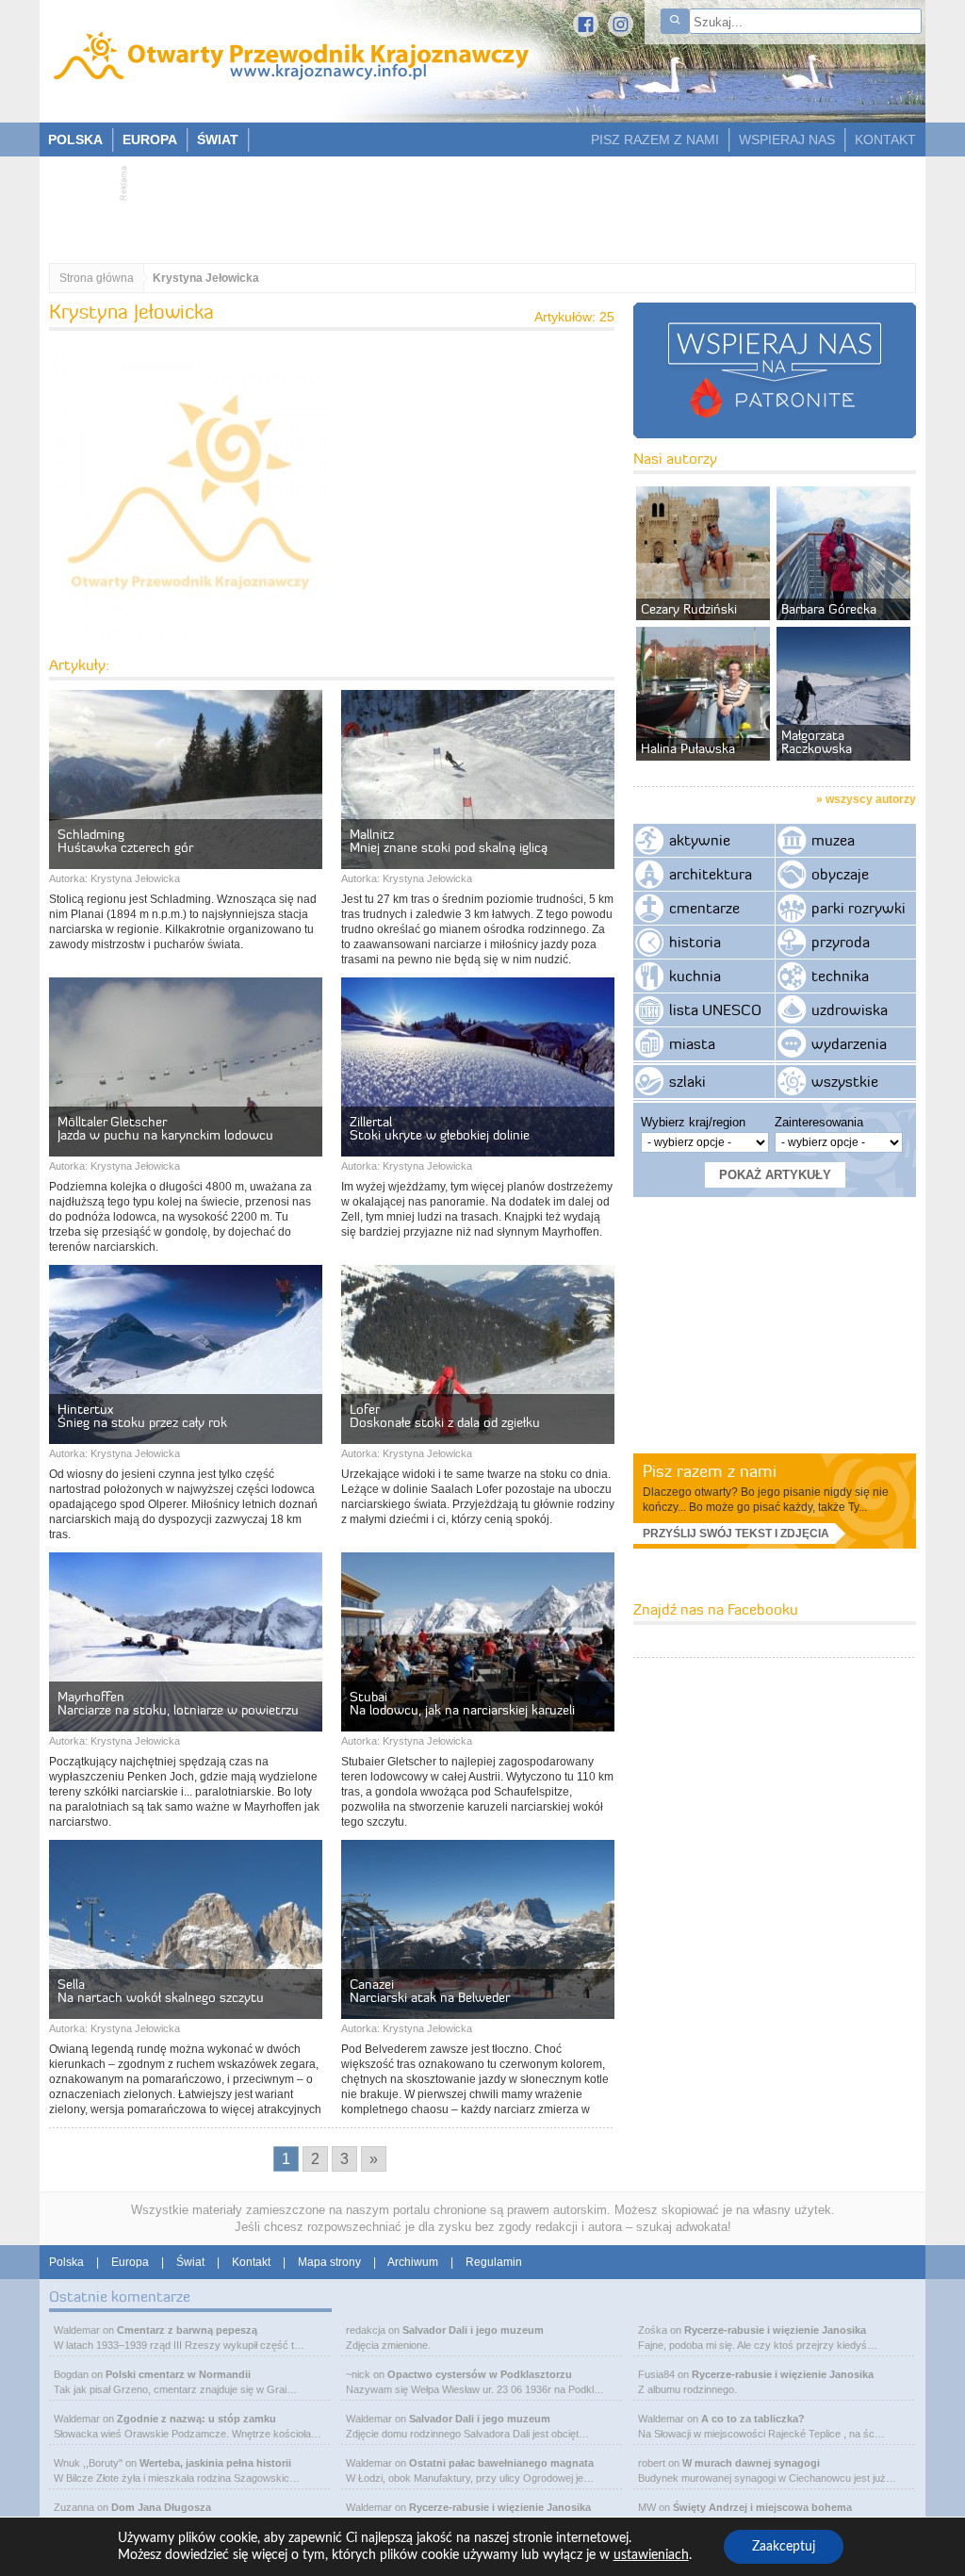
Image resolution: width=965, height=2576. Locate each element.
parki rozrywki (859, 908)
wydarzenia (849, 1043)
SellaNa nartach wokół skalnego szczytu (161, 1991)
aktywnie (700, 840)
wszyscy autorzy (871, 799)
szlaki (687, 1081)
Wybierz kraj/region (693, 1122)
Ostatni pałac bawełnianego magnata (501, 2463)
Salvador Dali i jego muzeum (473, 2330)
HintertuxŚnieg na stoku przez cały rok (142, 1416)
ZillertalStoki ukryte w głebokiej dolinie (440, 1128)
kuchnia (695, 976)
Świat (190, 2262)
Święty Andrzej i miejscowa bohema (762, 2507)
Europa (130, 2262)
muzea (833, 840)
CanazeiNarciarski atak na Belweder (430, 1991)
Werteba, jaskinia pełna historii (215, 2463)
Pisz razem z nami (710, 1471)
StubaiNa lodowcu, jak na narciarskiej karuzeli (462, 1703)
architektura (711, 874)
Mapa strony (329, 2262)
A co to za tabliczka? (753, 2419)
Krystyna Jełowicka (135, 878)
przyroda (841, 942)
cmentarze (704, 908)
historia (695, 942)
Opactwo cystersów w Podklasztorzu (480, 2374)
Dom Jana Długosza (161, 2507)
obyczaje (840, 874)
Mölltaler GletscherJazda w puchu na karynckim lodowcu (165, 1128)
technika (840, 976)
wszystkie (845, 1081)
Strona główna (97, 278)
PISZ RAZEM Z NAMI (655, 139)
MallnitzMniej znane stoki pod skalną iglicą (449, 841)
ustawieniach (651, 2555)
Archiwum (413, 2262)
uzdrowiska (850, 1009)
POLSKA (75, 139)
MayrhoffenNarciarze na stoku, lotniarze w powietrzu (178, 1703)
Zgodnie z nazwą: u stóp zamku (196, 2419)
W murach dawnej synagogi (751, 2463)
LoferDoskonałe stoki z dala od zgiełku (445, 1416)
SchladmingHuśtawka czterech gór (125, 841)
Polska (66, 2262)
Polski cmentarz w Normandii (178, 2374)
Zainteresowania (819, 1122)
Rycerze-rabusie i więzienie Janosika (500, 2507)
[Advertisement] (473, 204)
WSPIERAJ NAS (787, 139)
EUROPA (150, 139)
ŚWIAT (218, 139)
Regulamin (494, 2262)
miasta (692, 1043)
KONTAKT (885, 139)
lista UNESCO (715, 1009)
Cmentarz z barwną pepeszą (187, 2330)
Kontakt (251, 2262)
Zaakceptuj (784, 2547)
